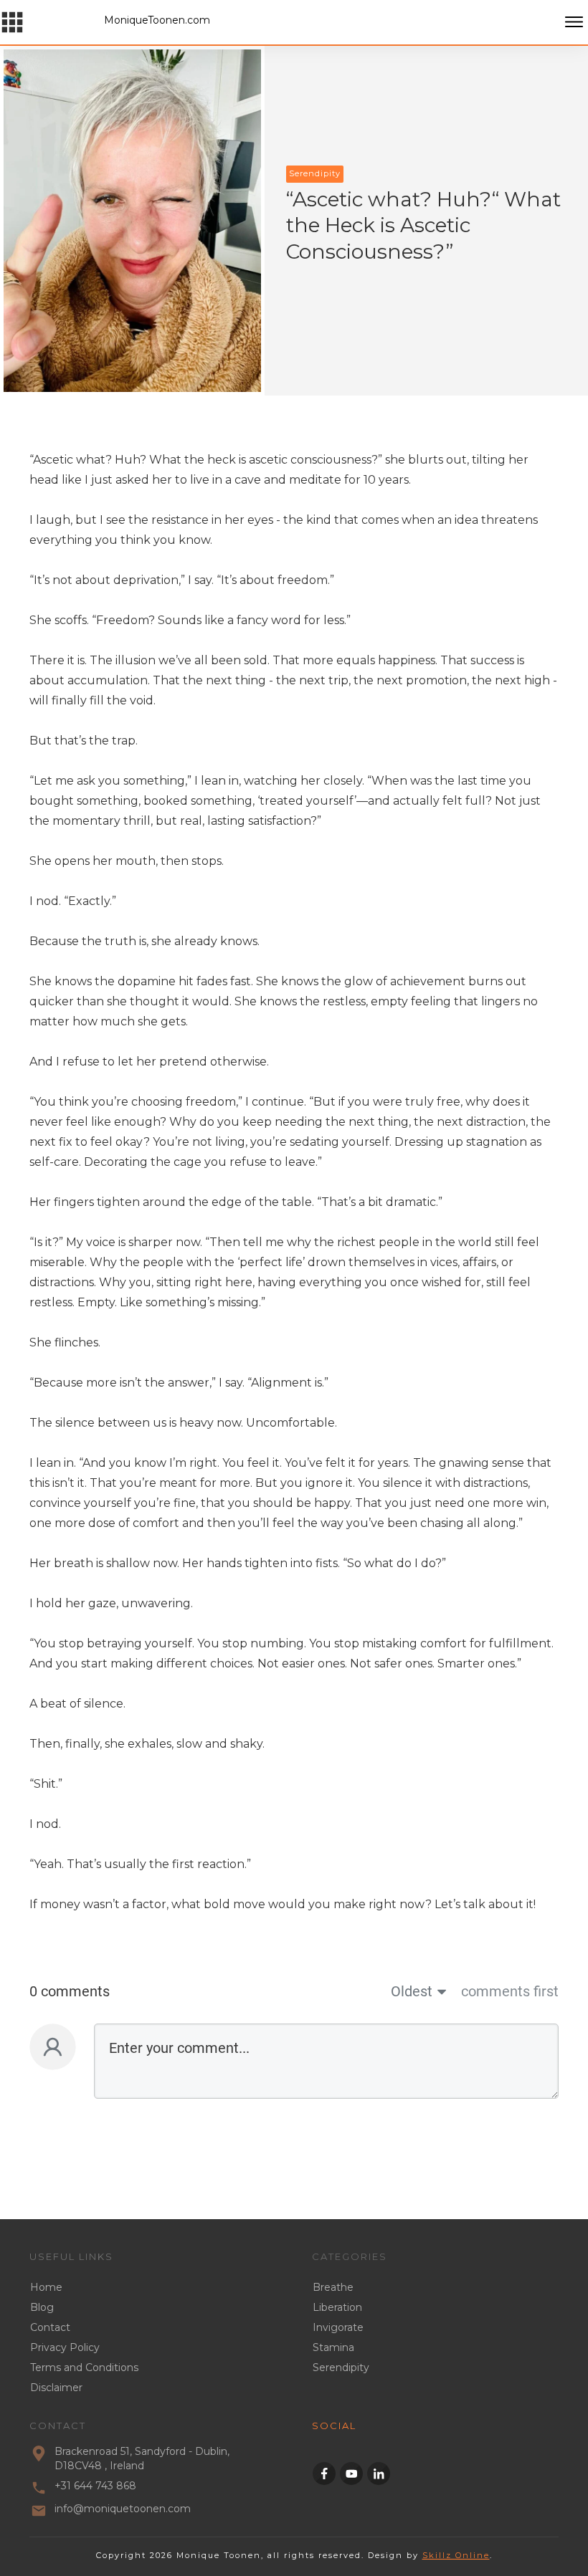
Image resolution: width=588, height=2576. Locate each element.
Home (46, 2287)
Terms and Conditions (84, 2367)
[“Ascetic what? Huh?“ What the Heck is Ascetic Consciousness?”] (132, 221)
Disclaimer (56, 2388)
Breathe (333, 2287)
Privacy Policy (65, 2347)
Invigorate (338, 2327)
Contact (50, 2327)
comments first (510, 1991)
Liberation (337, 2307)
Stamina (333, 2347)
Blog (42, 2307)
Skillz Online (456, 2555)
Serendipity (341, 2367)
